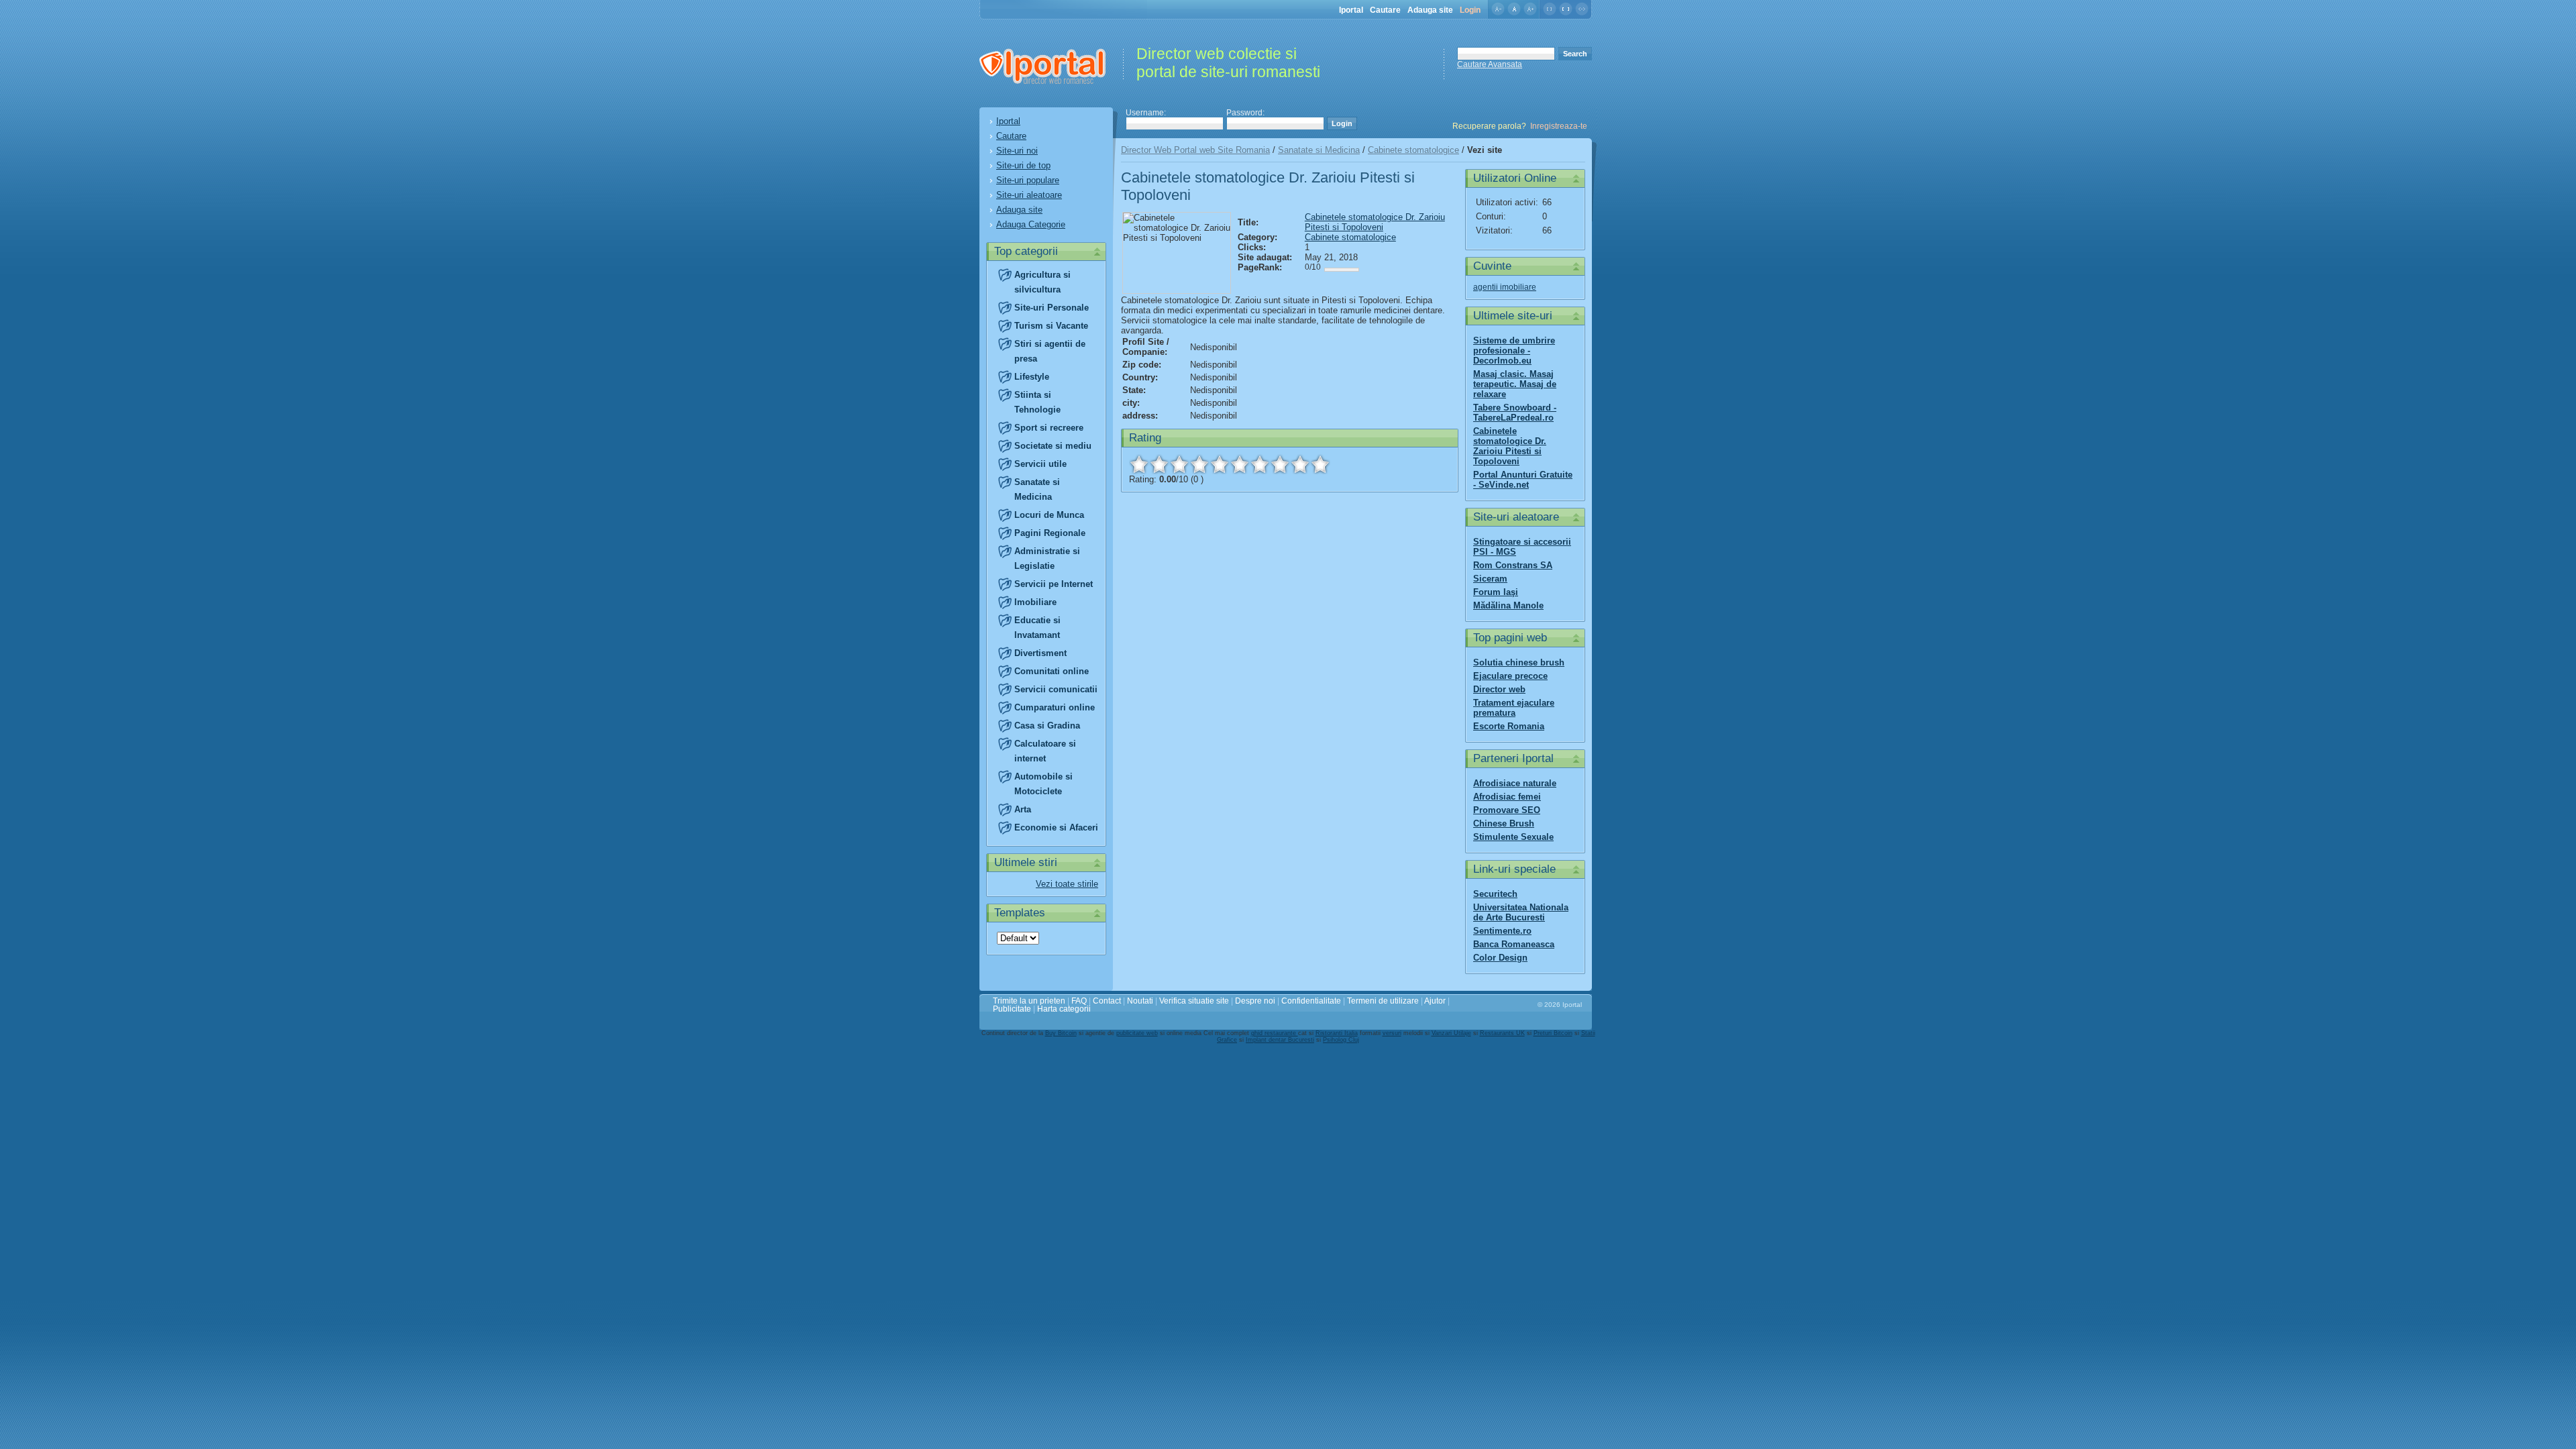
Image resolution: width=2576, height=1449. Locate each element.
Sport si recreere (1049, 428)
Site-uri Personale (1052, 308)
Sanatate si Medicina (1319, 150)
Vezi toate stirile (1067, 884)
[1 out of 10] (1139, 464)
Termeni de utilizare (1383, 1001)
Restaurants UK (1502, 1033)
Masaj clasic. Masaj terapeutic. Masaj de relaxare (1515, 384)
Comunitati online (1052, 671)
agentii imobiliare (1505, 287)
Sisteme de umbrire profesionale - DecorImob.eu (1514, 351)
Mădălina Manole (1508, 605)
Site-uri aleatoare (1029, 195)
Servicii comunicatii (1056, 689)
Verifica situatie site (1194, 1001)
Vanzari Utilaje (1451, 1033)
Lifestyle (1032, 377)
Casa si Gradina (1047, 726)
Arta (1023, 809)
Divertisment (1040, 653)
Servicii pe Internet (1054, 584)
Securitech (1495, 894)
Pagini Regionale (1050, 533)
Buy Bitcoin (1061, 1033)
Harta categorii (1064, 1009)
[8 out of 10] (1280, 464)
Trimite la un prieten (1029, 1001)
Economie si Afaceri (1056, 827)
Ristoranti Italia (1337, 1033)
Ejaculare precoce (1510, 676)
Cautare (1385, 10)
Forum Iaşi (1496, 592)
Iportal (1351, 10)
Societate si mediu (1053, 446)
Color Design (1500, 958)
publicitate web (1137, 1033)
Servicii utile (1040, 464)
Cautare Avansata (1490, 64)
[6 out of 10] (1240, 464)
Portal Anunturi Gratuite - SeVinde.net (1523, 480)
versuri (1392, 1033)
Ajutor (1435, 1001)
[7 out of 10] (1260, 464)
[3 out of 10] (1179, 464)
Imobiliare (1035, 602)
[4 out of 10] (1199, 464)
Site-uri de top (1023, 165)
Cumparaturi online (1055, 707)
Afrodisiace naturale (1515, 783)
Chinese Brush (1504, 823)
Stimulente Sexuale (1513, 837)
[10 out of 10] (1320, 464)
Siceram (1490, 579)
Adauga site (1430, 10)
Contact (1107, 1001)
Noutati (1140, 1001)
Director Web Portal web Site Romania (1195, 150)
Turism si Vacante (1051, 326)
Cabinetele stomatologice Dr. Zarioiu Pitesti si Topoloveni (1375, 222)
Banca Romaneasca (1514, 944)
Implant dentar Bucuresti (1280, 1040)
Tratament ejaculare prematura (1514, 708)
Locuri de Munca (1049, 515)
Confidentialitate (1311, 1001)
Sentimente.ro (1502, 931)
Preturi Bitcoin (1553, 1033)
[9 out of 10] (1300, 464)
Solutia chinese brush (1519, 662)
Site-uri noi (1017, 151)
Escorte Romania (1509, 726)
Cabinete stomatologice (1413, 150)
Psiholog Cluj (1341, 1040)
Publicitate (1012, 1009)
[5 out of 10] (1220, 464)
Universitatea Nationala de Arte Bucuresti (1521, 912)
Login (1470, 10)
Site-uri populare (1028, 180)
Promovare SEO (1507, 810)
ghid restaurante (1275, 1033)
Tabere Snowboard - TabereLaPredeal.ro (1515, 413)
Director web (1499, 689)
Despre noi (1255, 1001)
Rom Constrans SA (1513, 565)
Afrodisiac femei (1507, 797)
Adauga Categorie (1031, 224)
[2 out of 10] (1159, 464)
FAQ (1079, 1001)
